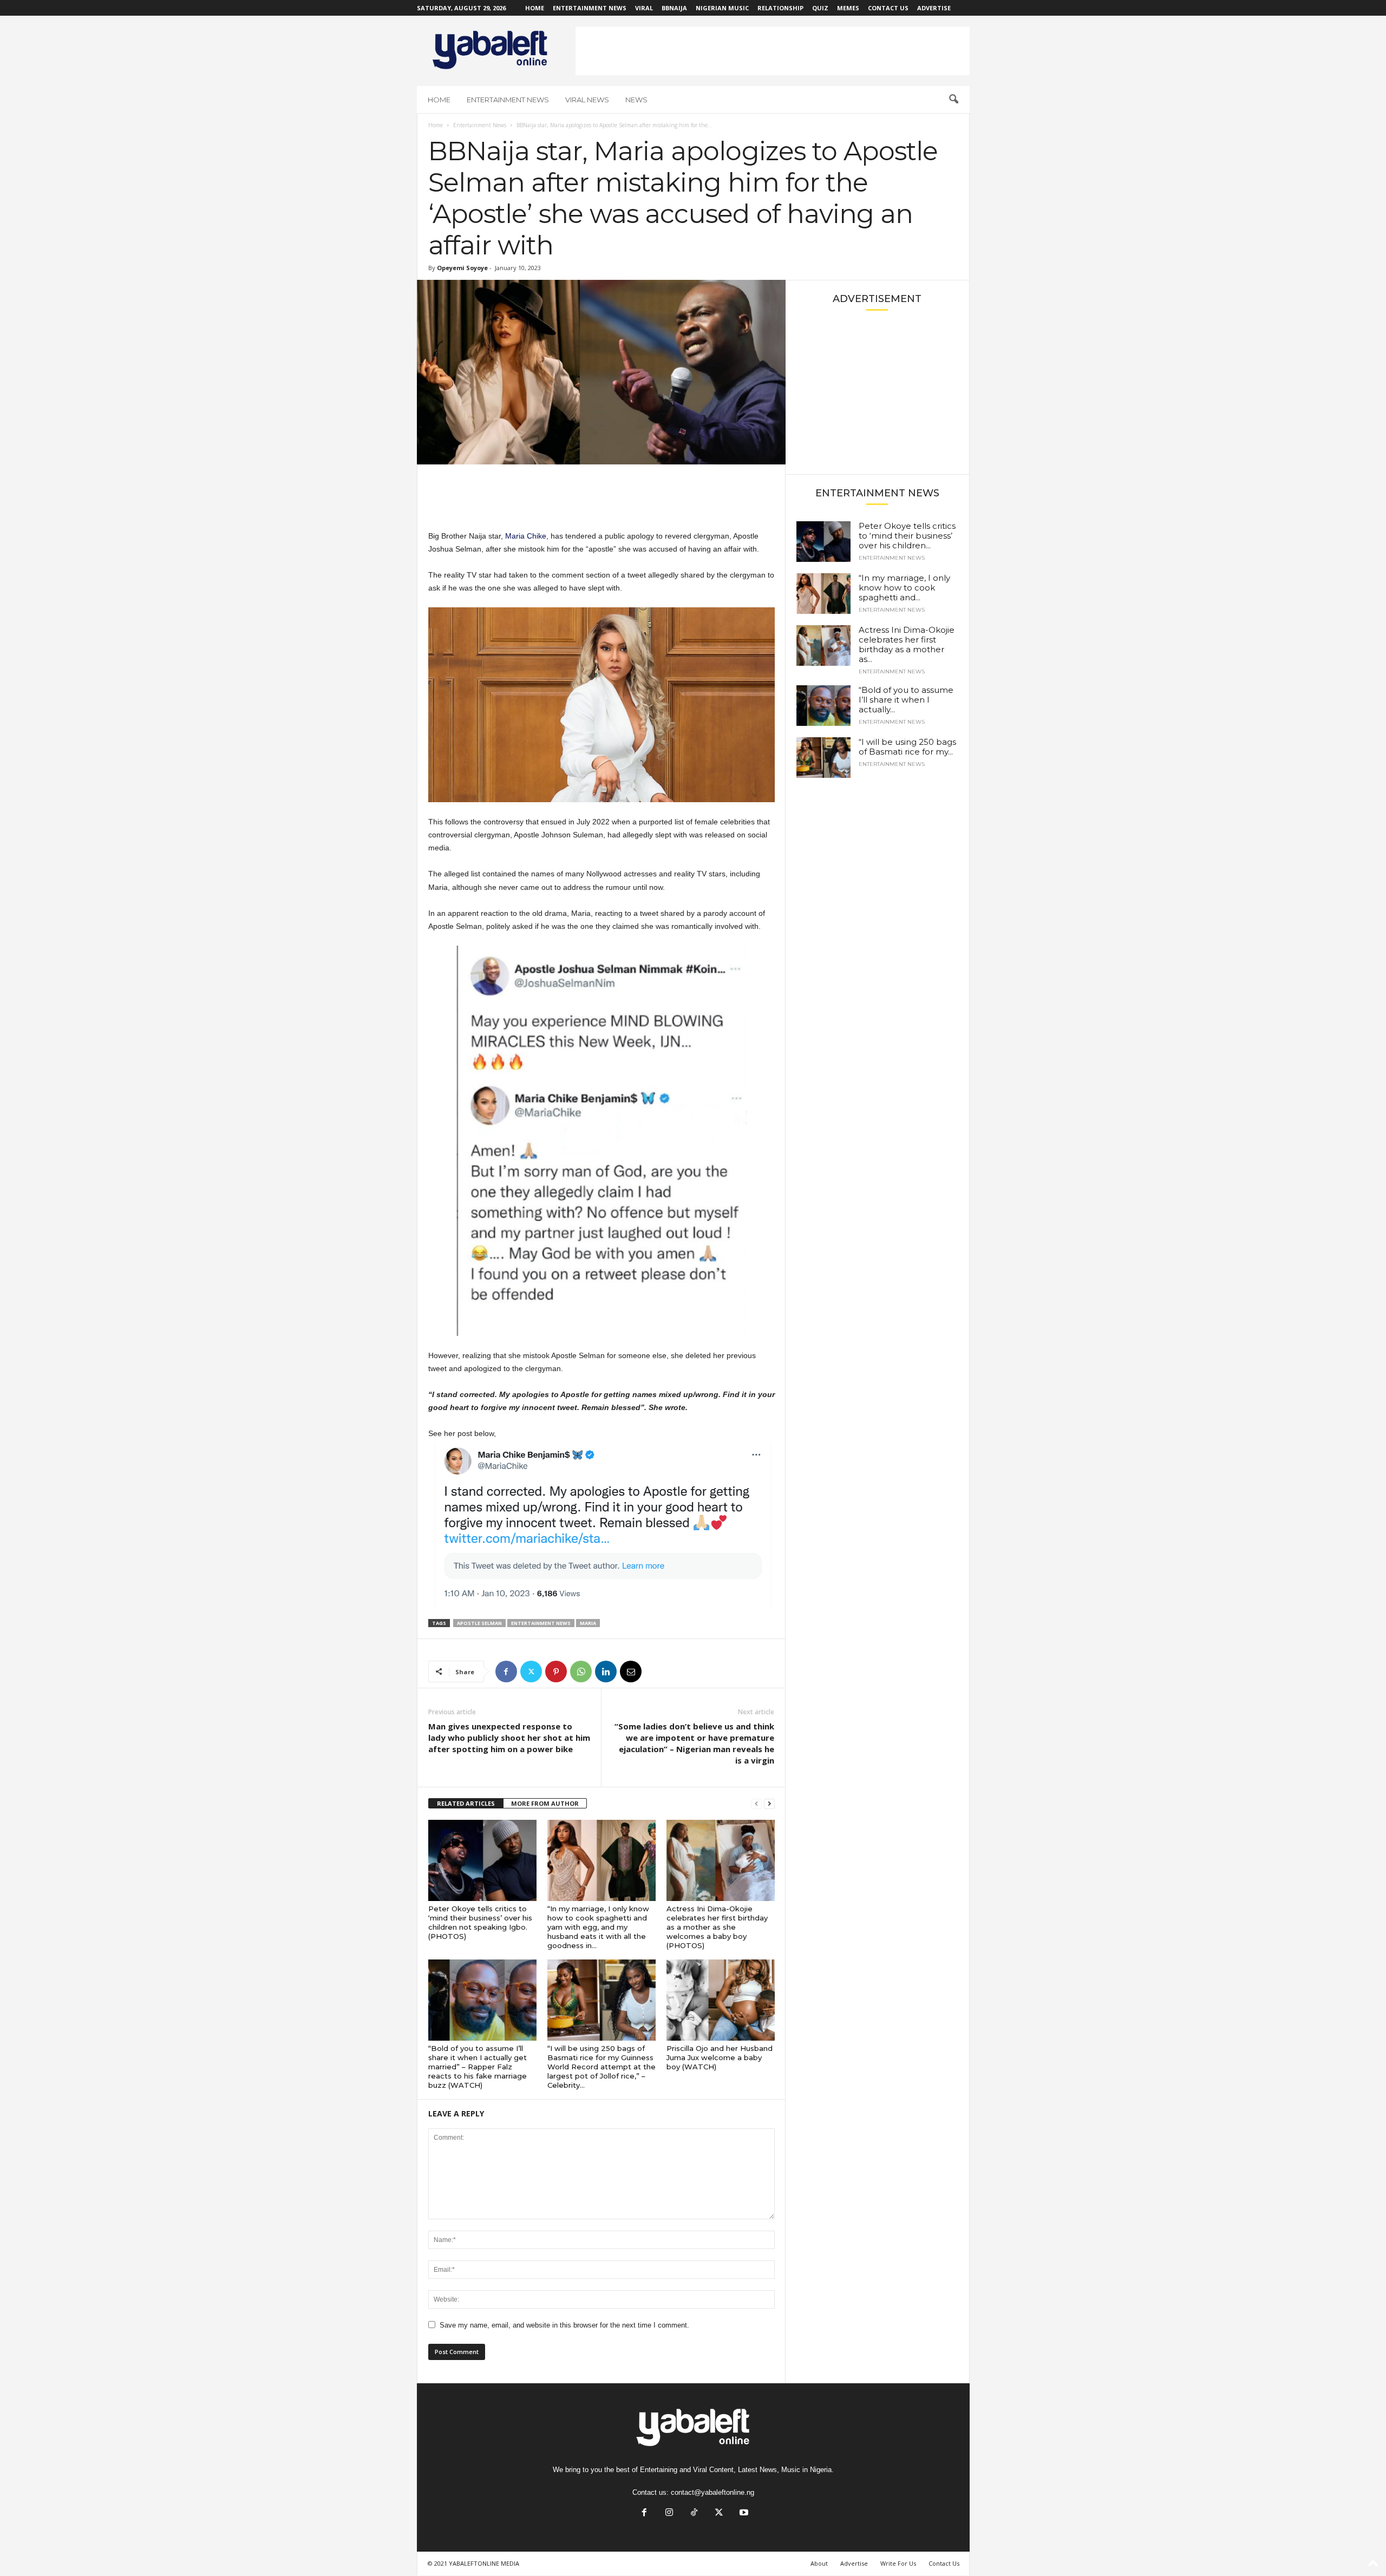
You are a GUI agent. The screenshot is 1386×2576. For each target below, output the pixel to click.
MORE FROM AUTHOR (545, 1803)
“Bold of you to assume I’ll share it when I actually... (906, 700)
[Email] (631, 1672)
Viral (644, 8)
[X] (531, 1672)
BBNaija (674, 8)
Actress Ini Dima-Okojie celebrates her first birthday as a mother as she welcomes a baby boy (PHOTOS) (717, 1927)
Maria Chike (526, 536)
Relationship (780, 8)
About (819, 2563)
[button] (953, 100)
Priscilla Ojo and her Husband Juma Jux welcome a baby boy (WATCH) (720, 2057)
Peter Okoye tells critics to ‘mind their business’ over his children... (907, 536)
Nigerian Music (722, 8)
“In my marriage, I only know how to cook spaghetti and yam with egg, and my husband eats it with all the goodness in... (598, 1927)
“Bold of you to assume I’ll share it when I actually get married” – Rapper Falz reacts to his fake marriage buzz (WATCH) (478, 2067)
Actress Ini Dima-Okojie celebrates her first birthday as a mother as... (907, 644)
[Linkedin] (606, 1672)
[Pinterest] (556, 1672)
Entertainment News (590, 8)
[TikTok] (694, 2513)
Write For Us (898, 2563)
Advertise (934, 8)
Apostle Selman (479, 1623)
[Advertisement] (773, 51)
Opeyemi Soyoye (462, 268)
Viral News (587, 100)
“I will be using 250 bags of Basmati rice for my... (907, 747)
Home (535, 8)
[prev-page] (756, 1804)
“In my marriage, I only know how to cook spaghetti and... (904, 588)
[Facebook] (506, 1672)
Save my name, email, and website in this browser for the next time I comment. (564, 2325)
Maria (588, 1623)
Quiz (820, 8)
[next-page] (769, 1804)
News (636, 100)
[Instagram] (669, 2513)
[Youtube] (743, 2513)
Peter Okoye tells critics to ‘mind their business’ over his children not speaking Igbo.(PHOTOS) (480, 1922)
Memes (848, 8)
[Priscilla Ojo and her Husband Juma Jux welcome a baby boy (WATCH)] (721, 2000)
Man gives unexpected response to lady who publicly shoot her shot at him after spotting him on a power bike (509, 1738)
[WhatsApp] (581, 1672)
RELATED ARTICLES (466, 1803)
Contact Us (888, 8)
